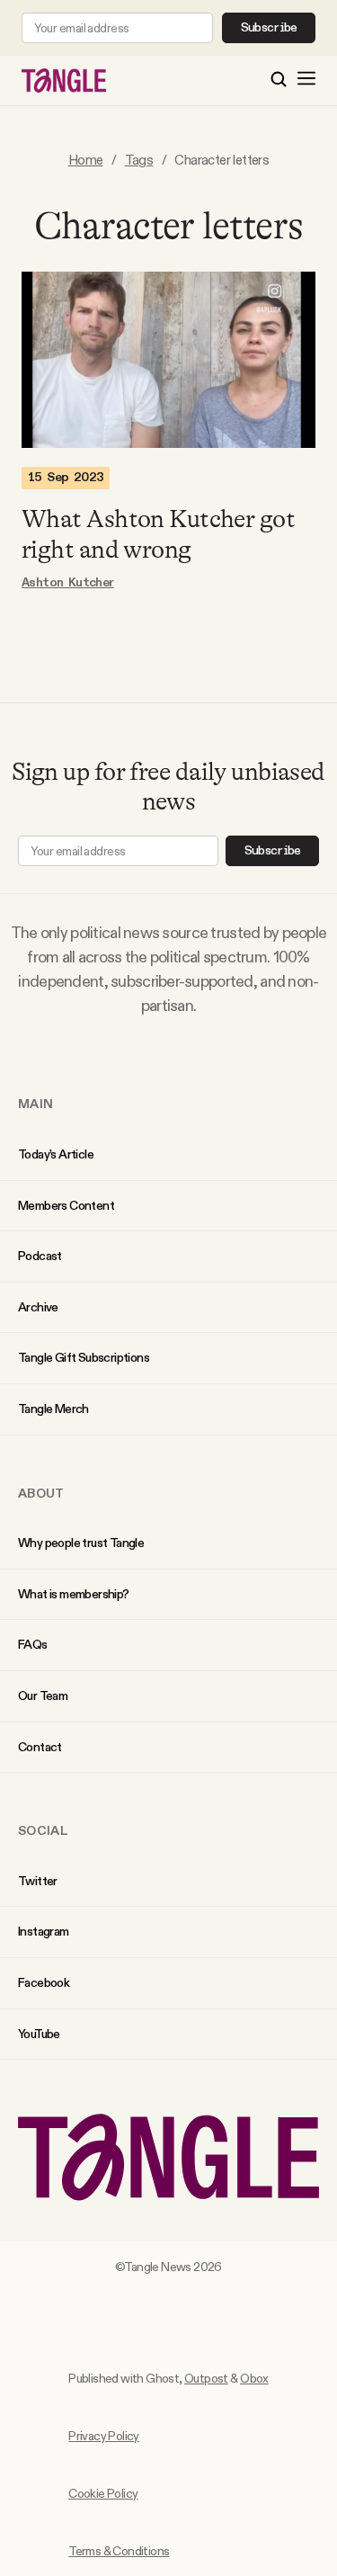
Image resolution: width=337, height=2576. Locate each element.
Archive (38, 1307)
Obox (254, 2378)
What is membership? (74, 1594)
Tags (139, 160)
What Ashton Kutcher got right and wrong (158, 534)
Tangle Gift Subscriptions (84, 1357)
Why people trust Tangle (81, 1543)
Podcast (40, 1256)
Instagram (44, 1931)
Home (86, 160)
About (41, 1493)
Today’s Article (56, 1154)
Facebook (44, 1982)
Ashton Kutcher (68, 583)
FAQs (33, 1644)
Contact (40, 1747)
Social (43, 1830)
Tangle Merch (53, 1409)
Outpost (206, 2378)
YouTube (39, 2034)
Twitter (38, 1881)
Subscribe (269, 28)
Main (35, 1104)
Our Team (43, 1695)
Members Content (66, 1205)
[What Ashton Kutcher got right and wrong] (168, 360)
